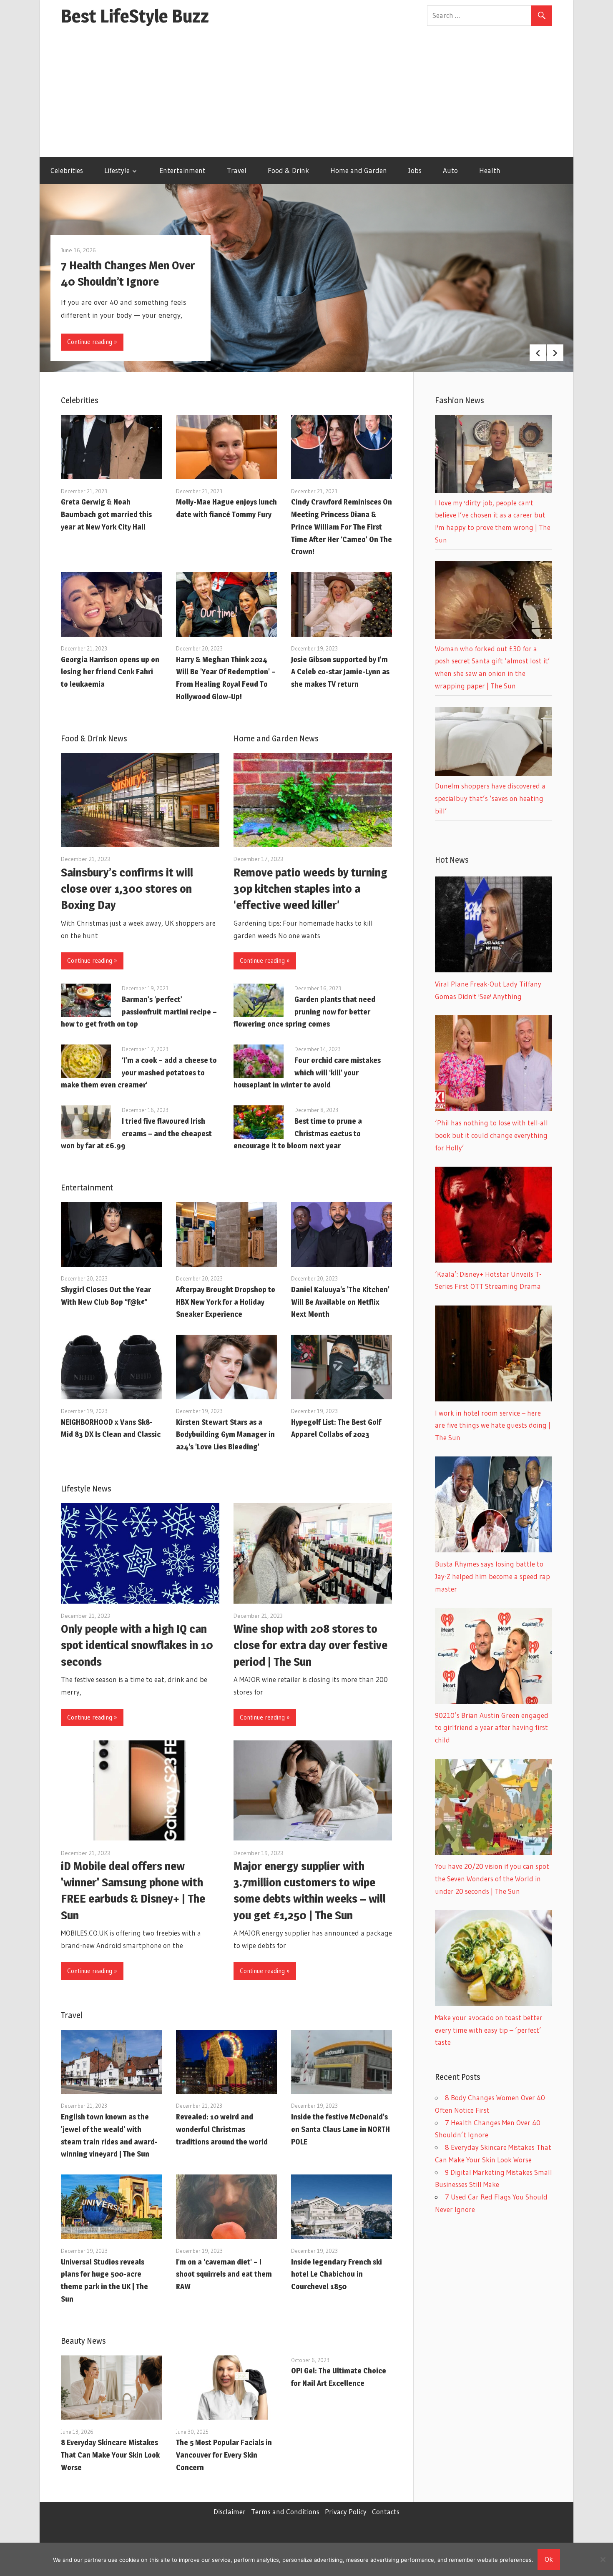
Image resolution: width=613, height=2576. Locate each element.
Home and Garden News (276, 738)
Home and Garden (359, 170)
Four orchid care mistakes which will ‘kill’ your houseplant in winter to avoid (307, 1073)
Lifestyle (117, 170)
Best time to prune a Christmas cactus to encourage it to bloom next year (298, 1134)
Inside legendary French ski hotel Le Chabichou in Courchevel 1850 (337, 2274)
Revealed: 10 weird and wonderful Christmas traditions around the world (222, 2129)
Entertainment (182, 170)
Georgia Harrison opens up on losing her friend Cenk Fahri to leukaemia (110, 672)
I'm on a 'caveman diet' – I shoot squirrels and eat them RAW (224, 2274)
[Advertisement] (306, 95)
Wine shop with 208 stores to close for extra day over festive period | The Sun (310, 1645)
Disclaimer (230, 2512)
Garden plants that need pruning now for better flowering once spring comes (304, 1012)
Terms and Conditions (285, 2512)
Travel (237, 170)
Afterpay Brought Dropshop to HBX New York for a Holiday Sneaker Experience (226, 1302)
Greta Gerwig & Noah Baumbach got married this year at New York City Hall (106, 514)
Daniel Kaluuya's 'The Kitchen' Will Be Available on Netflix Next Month (340, 1302)
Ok (549, 2559)
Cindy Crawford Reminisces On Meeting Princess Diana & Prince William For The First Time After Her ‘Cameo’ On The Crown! (342, 527)
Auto (450, 170)
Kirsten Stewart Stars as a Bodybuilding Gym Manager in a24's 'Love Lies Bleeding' (225, 1435)
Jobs (415, 170)
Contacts (386, 2512)
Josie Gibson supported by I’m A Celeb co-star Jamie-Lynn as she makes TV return (340, 672)
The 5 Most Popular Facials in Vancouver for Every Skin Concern (224, 2455)
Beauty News (83, 2341)
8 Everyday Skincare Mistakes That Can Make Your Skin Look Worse (110, 2455)
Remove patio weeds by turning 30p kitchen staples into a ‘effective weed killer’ (310, 889)
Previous (538, 353)
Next (555, 353)
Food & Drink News (94, 738)
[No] (603, 2559)
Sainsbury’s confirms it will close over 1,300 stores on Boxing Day (127, 889)
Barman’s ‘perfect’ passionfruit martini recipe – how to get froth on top (139, 1012)
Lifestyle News (86, 1489)
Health (490, 170)
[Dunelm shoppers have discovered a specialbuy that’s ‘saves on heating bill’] (494, 773)
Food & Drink (288, 170)
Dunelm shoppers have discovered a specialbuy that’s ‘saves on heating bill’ (490, 798)
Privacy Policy (346, 2512)
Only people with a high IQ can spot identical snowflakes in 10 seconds (137, 1645)
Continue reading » (92, 342)
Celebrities (67, 170)
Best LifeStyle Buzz (135, 16)
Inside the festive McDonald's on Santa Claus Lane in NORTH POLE (340, 2129)
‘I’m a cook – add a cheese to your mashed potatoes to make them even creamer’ (139, 1073)
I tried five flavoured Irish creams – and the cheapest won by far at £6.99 (136, 1134)
